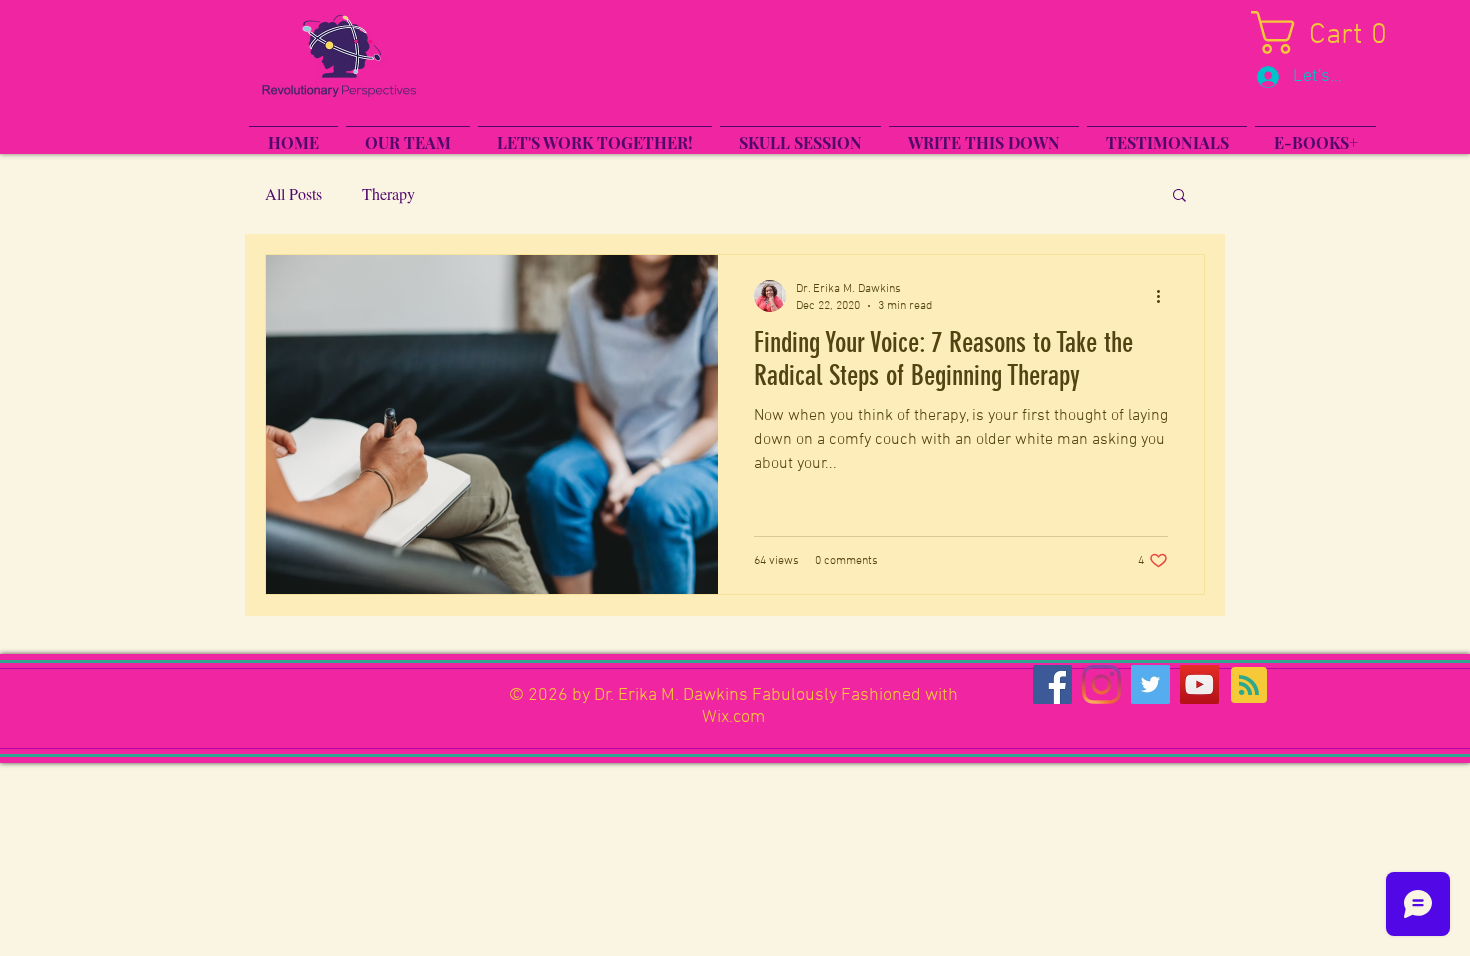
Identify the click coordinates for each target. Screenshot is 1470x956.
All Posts (293, 194)
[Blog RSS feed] (1249, 686)
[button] (1337, 32)
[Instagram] (1101, 684)
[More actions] (1165, 296)
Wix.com (733, 717)
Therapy (388, 194)
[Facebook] (1052, 684)
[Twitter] (1150, 684)
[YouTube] (1199, 684)
